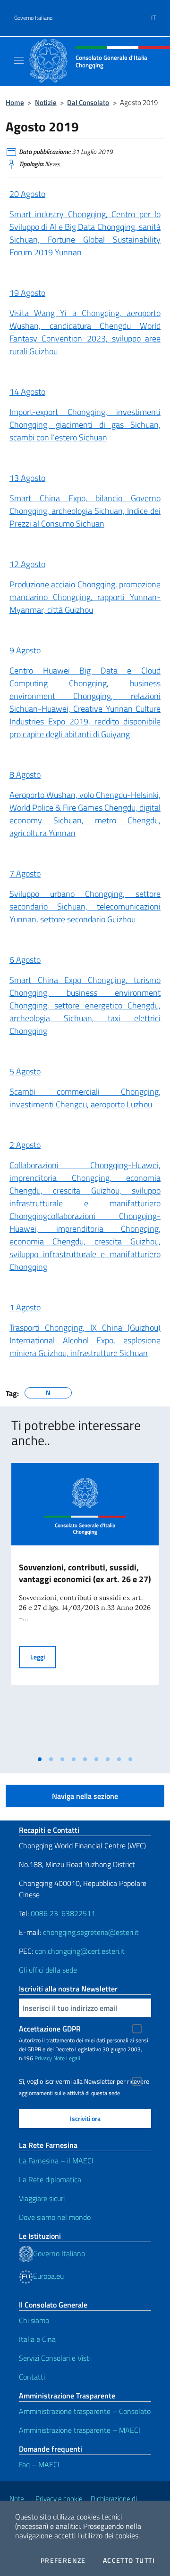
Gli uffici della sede (48, 1970)
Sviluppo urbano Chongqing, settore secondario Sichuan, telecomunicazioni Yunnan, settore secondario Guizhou (85, 906)
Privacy (43, 2058)
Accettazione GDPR (50, 2029)
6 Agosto (25, 960)
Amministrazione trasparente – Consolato (85, 2411)
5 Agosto (25, 1071)
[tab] (40, 1759)
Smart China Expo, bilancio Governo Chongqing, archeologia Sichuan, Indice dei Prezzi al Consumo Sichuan (85, 511)
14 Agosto (27, 392)
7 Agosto (25, 874)
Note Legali (67, 2058)
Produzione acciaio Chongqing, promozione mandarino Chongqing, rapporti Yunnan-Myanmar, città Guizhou (85, 597)
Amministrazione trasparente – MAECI (80, 2430)
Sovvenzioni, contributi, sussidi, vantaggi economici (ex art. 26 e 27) (85, 1573)
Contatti (32, 2377)
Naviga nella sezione (85, 1796)
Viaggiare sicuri (42, 2198)
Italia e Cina (37, 2339)
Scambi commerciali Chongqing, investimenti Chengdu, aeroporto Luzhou (85, 1098)
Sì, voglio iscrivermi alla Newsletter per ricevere (84, 2081)
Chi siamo (34, 2320)
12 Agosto (27, 564)
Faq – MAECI (39, 2464)
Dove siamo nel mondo (55, 2217)
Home (15, 102)
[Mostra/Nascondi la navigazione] (19, 60)
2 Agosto (25, 1145)
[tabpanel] (85, 1607)
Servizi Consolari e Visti (55, 2358)
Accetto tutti (129, 2560)
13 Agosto (27, 478)
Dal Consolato (88, 102)
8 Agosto (25, 775)
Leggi (43, 1657)
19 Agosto (27, 293)
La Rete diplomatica (50, 2179)
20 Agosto (27, 194)
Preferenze (63, 2560)
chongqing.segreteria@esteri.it (91, 1932)
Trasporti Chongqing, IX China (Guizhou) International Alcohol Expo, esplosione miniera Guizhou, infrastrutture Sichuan (85, 1340)
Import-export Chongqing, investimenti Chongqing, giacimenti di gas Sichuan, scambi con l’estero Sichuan (85, 425)
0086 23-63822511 (63, 1913)
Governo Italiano (33, 18)
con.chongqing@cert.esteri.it (80, 1951)
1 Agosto (25, 1307)
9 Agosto (25, 650)
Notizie (46, 102)
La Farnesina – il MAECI (56, 2161)
